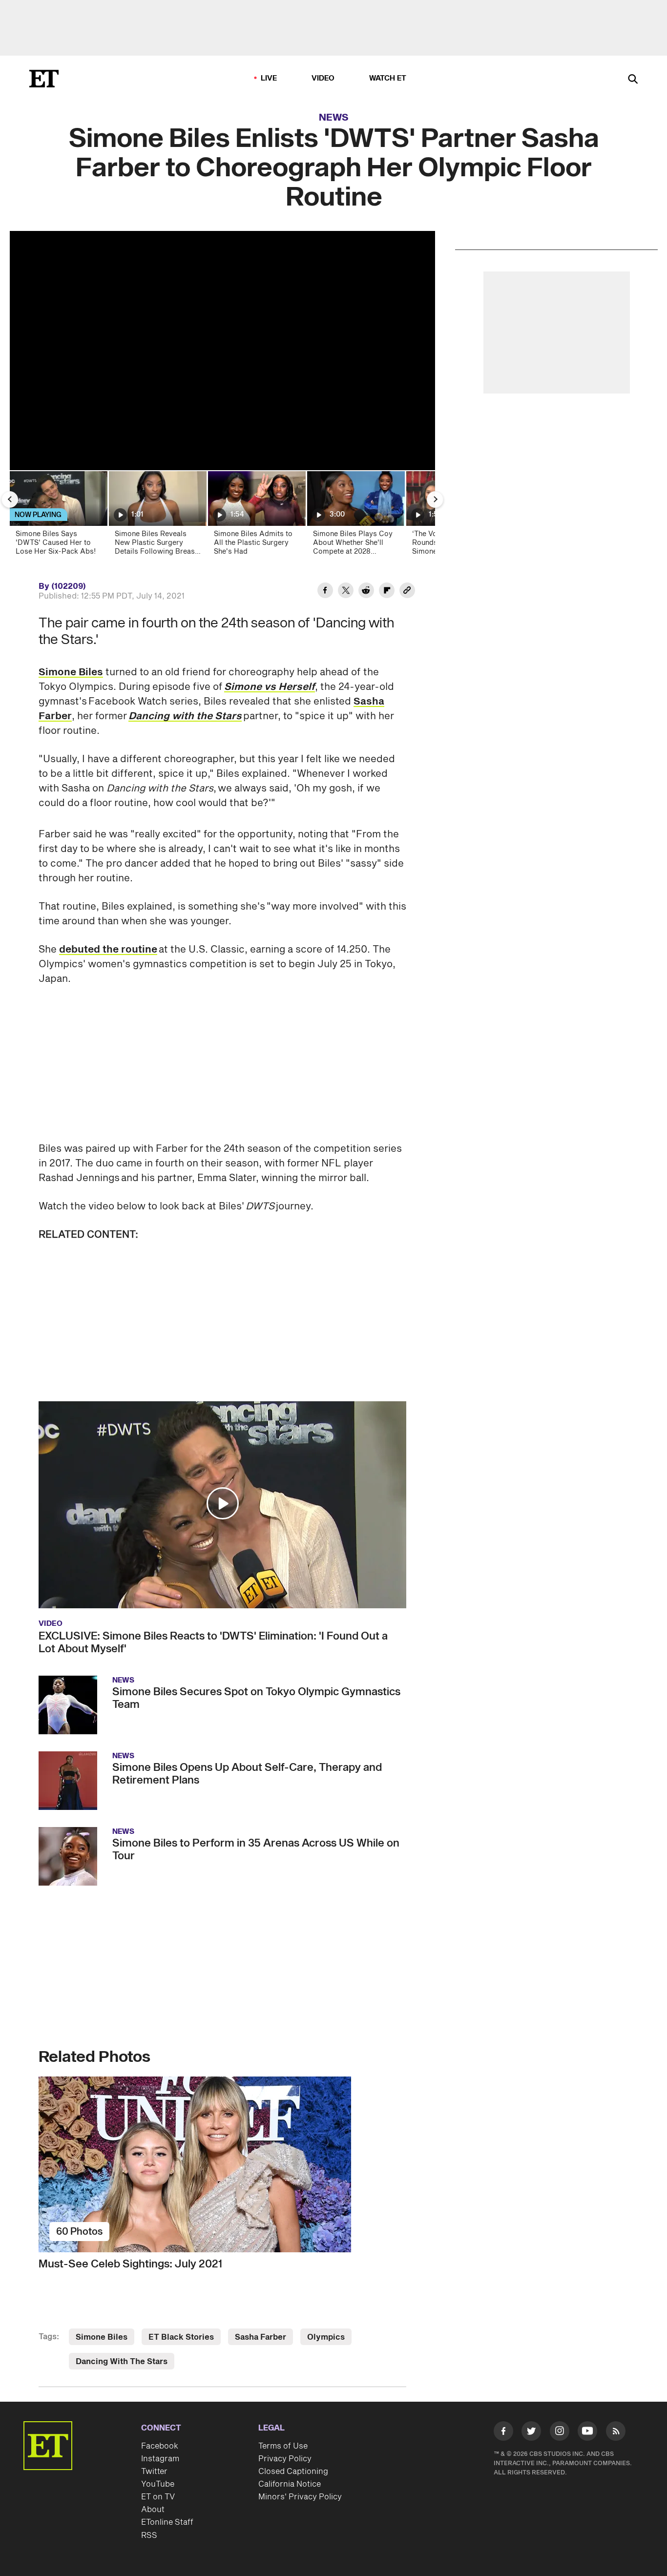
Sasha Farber (261, 2337)
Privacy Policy (285, 2459)
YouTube (158, 2484)
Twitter (154, 2472)
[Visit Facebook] (503, 2433)
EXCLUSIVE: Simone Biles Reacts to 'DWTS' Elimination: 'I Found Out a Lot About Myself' (213, 1642)
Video (323, 78)
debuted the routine (108, 950)
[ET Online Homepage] (44, 79)
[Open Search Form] (633, 80)
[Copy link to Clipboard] (407, 592)
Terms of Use (283, 2446)
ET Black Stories (181, 2337)
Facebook (160, 2446)
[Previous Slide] (10, 499)
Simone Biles (71, 672)
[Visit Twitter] (531, 2433)
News (334, 118)
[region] (222, 351)
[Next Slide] (435, 499)
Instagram (160, 2459)
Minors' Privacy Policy (300, 2497)
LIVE (269, 78)
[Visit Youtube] (587, 2431)
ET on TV (158, 2497)
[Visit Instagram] (560, 2433)
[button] (223, 1503)
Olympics (326, 2337)
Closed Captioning (293, 2472)
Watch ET (388, 78)
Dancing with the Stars (185, 716)
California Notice (290, 2484)
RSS (149, 2535)
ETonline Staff (167, 2522)
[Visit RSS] (616, 2433)
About (153, 2510)
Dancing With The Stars (122, 2362)
